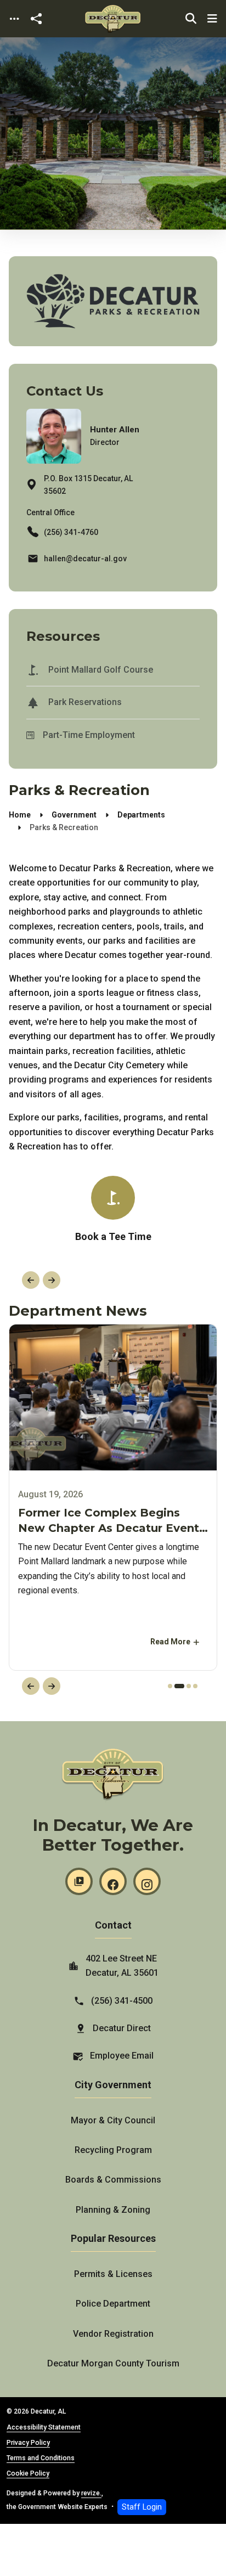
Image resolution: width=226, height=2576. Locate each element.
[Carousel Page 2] (174, 1686)
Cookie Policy (28, 2473)
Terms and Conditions (41, 2458)
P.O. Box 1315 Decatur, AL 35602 (88, 485)
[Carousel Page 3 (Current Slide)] (184, 1686)
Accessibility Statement (44, 2427)
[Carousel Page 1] (168, 1686)
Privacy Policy (28, 2443)
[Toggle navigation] (14, 19)
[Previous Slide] (31, 1280)
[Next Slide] (52, 1280)
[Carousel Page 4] (193, 1686)
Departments (141, 815)
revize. (91, 2493)
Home (20, 815)
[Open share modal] (36, 19)
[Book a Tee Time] (113, 1210)
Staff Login (142, 2507)
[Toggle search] (191, 19)
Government (74, 815)
